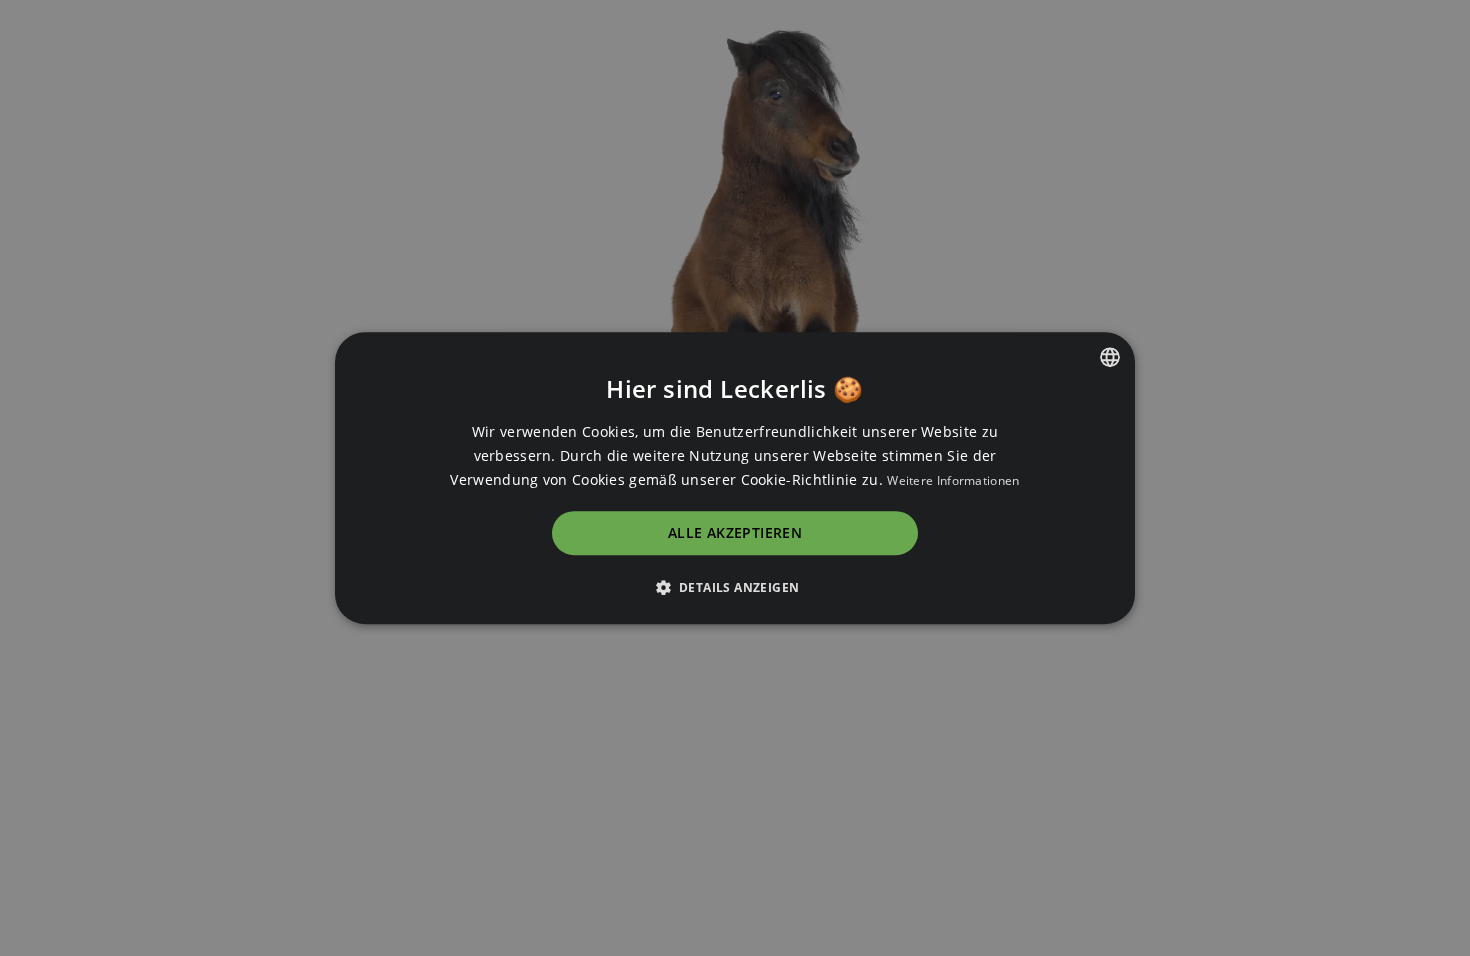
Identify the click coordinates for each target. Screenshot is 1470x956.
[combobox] (1110, 357)
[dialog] (735, 478)
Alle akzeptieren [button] (735, 533)
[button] (735, 587)
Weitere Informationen (953, 480)
